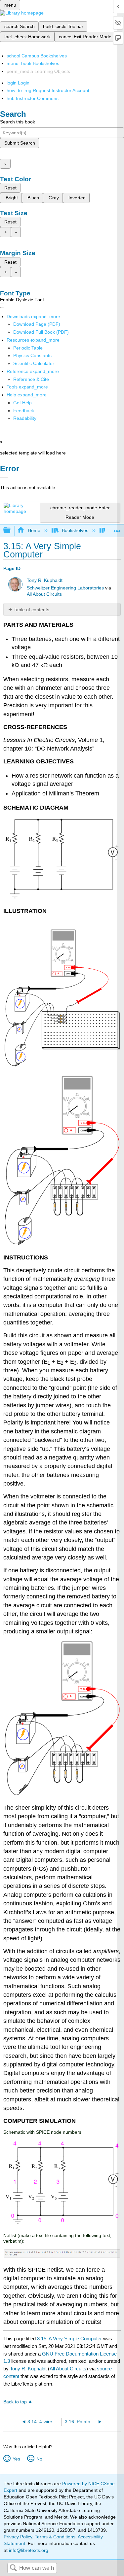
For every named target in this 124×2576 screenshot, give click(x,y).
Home (34, 530)
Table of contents (31, 610)
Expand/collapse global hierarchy (11, 531)
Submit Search (20, 143)
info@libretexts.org (28, 2550)
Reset (10, 188)
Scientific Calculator (34, 363)
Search (13, 2568)
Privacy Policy (18, 2537)
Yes (16, 2459)
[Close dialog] (4, 478)
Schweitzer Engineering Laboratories (65, 588)
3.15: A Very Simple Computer (69, 2339)
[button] (24, 411)
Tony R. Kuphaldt (45, 580)
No (39, 2459)
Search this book (18, 122)
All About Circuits (44, 594)
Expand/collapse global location (117, 529)
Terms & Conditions (55, 2537)
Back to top (15, 2402)
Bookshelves (75, 530)
